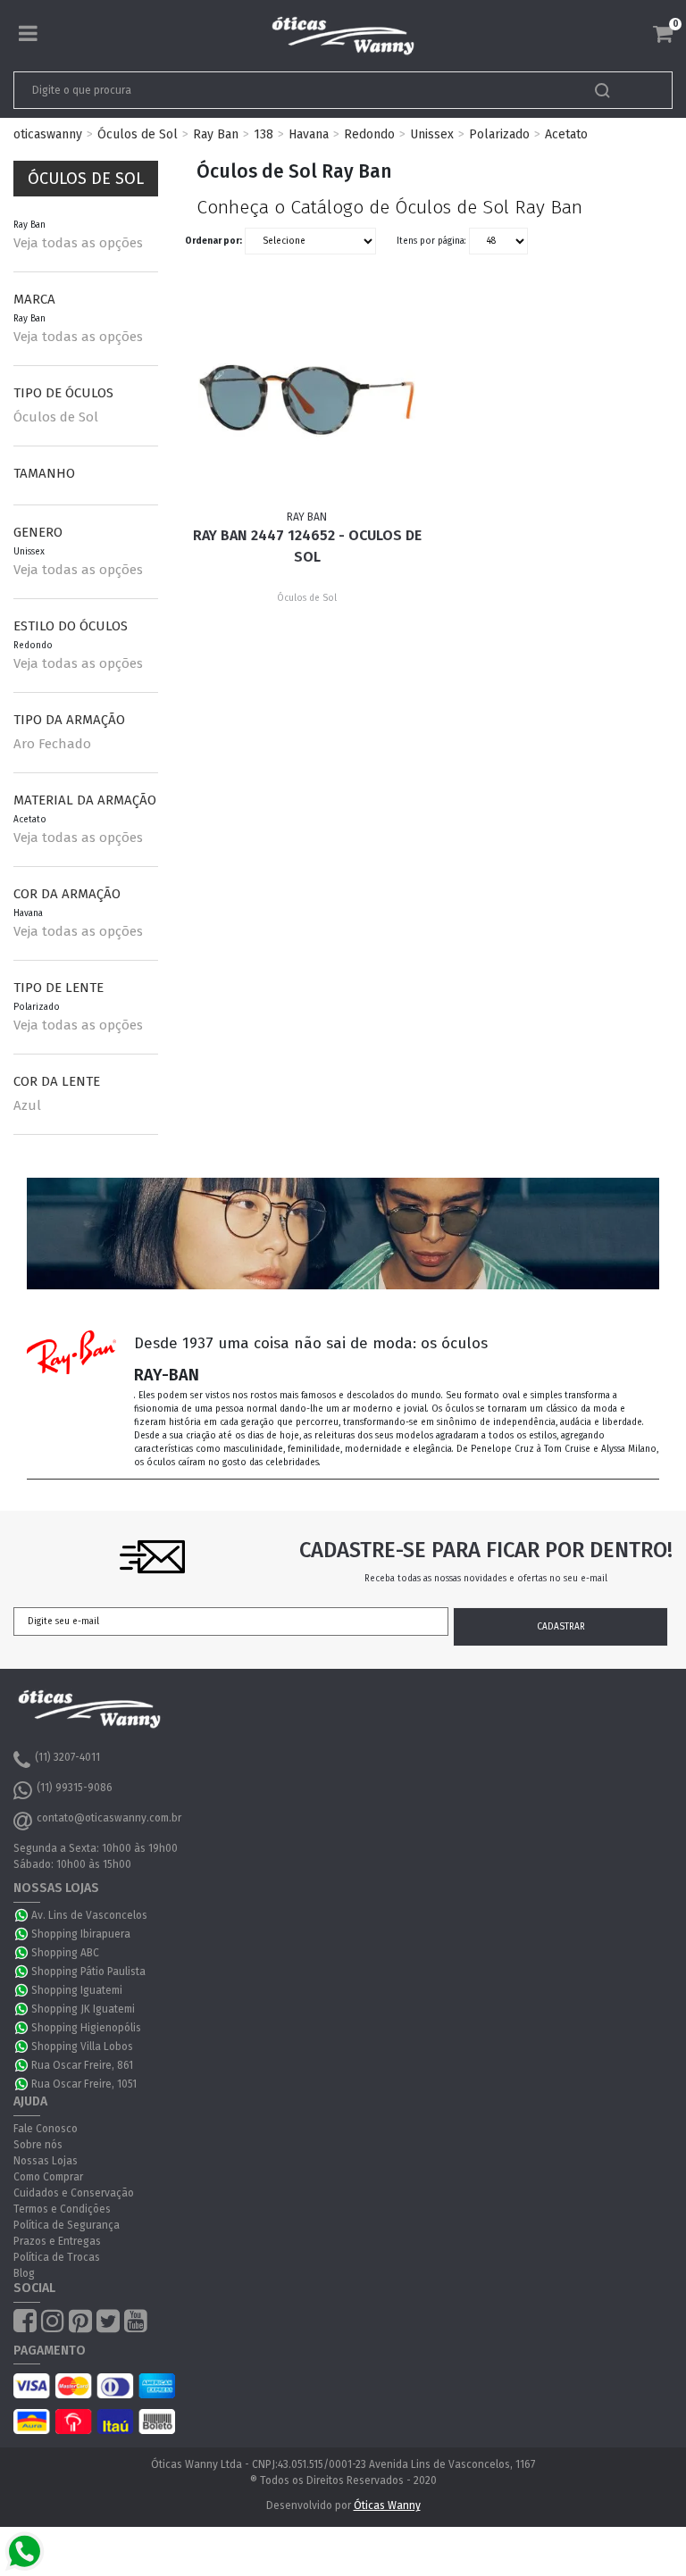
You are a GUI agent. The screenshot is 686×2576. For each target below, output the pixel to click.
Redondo (369, 134)
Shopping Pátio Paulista (88, 1972)
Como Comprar (48, 2177)
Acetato (566, 134)
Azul (27, 1105)
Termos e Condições (62, 2209)
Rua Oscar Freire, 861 (82, 2065)
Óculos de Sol (138, 134)
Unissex (432, 134)
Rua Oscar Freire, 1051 (84, 2084)
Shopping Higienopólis (86, 2028)
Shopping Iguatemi (77, 1990)
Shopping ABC (65, 1953)
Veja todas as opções (78, 243)
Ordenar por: (213, 241)
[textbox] (278, 90)
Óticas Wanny (387, 2505)
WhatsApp (22, 1915)
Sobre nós (38, 2145)
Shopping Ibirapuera (81, 1934)
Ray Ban (216, 134)
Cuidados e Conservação (74, 2193)
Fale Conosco (46, 2129)
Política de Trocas (57, 2257)
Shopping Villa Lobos (82, 2047)
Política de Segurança (67, 2225)
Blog (24, 2273)
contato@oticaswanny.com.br (109, 1818)
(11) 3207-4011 (67, 1757)
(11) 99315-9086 (75, 1788)
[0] (663, 34)
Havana (309, 134)
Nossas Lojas (46, 2161)
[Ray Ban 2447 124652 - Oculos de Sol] (307, 400)
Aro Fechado (52, 744)
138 (264, 134)
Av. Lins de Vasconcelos (89, 1915)
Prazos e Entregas (57, 2241)
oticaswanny (48, 134)
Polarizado (499, 134)
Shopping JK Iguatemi (83, 2009)
